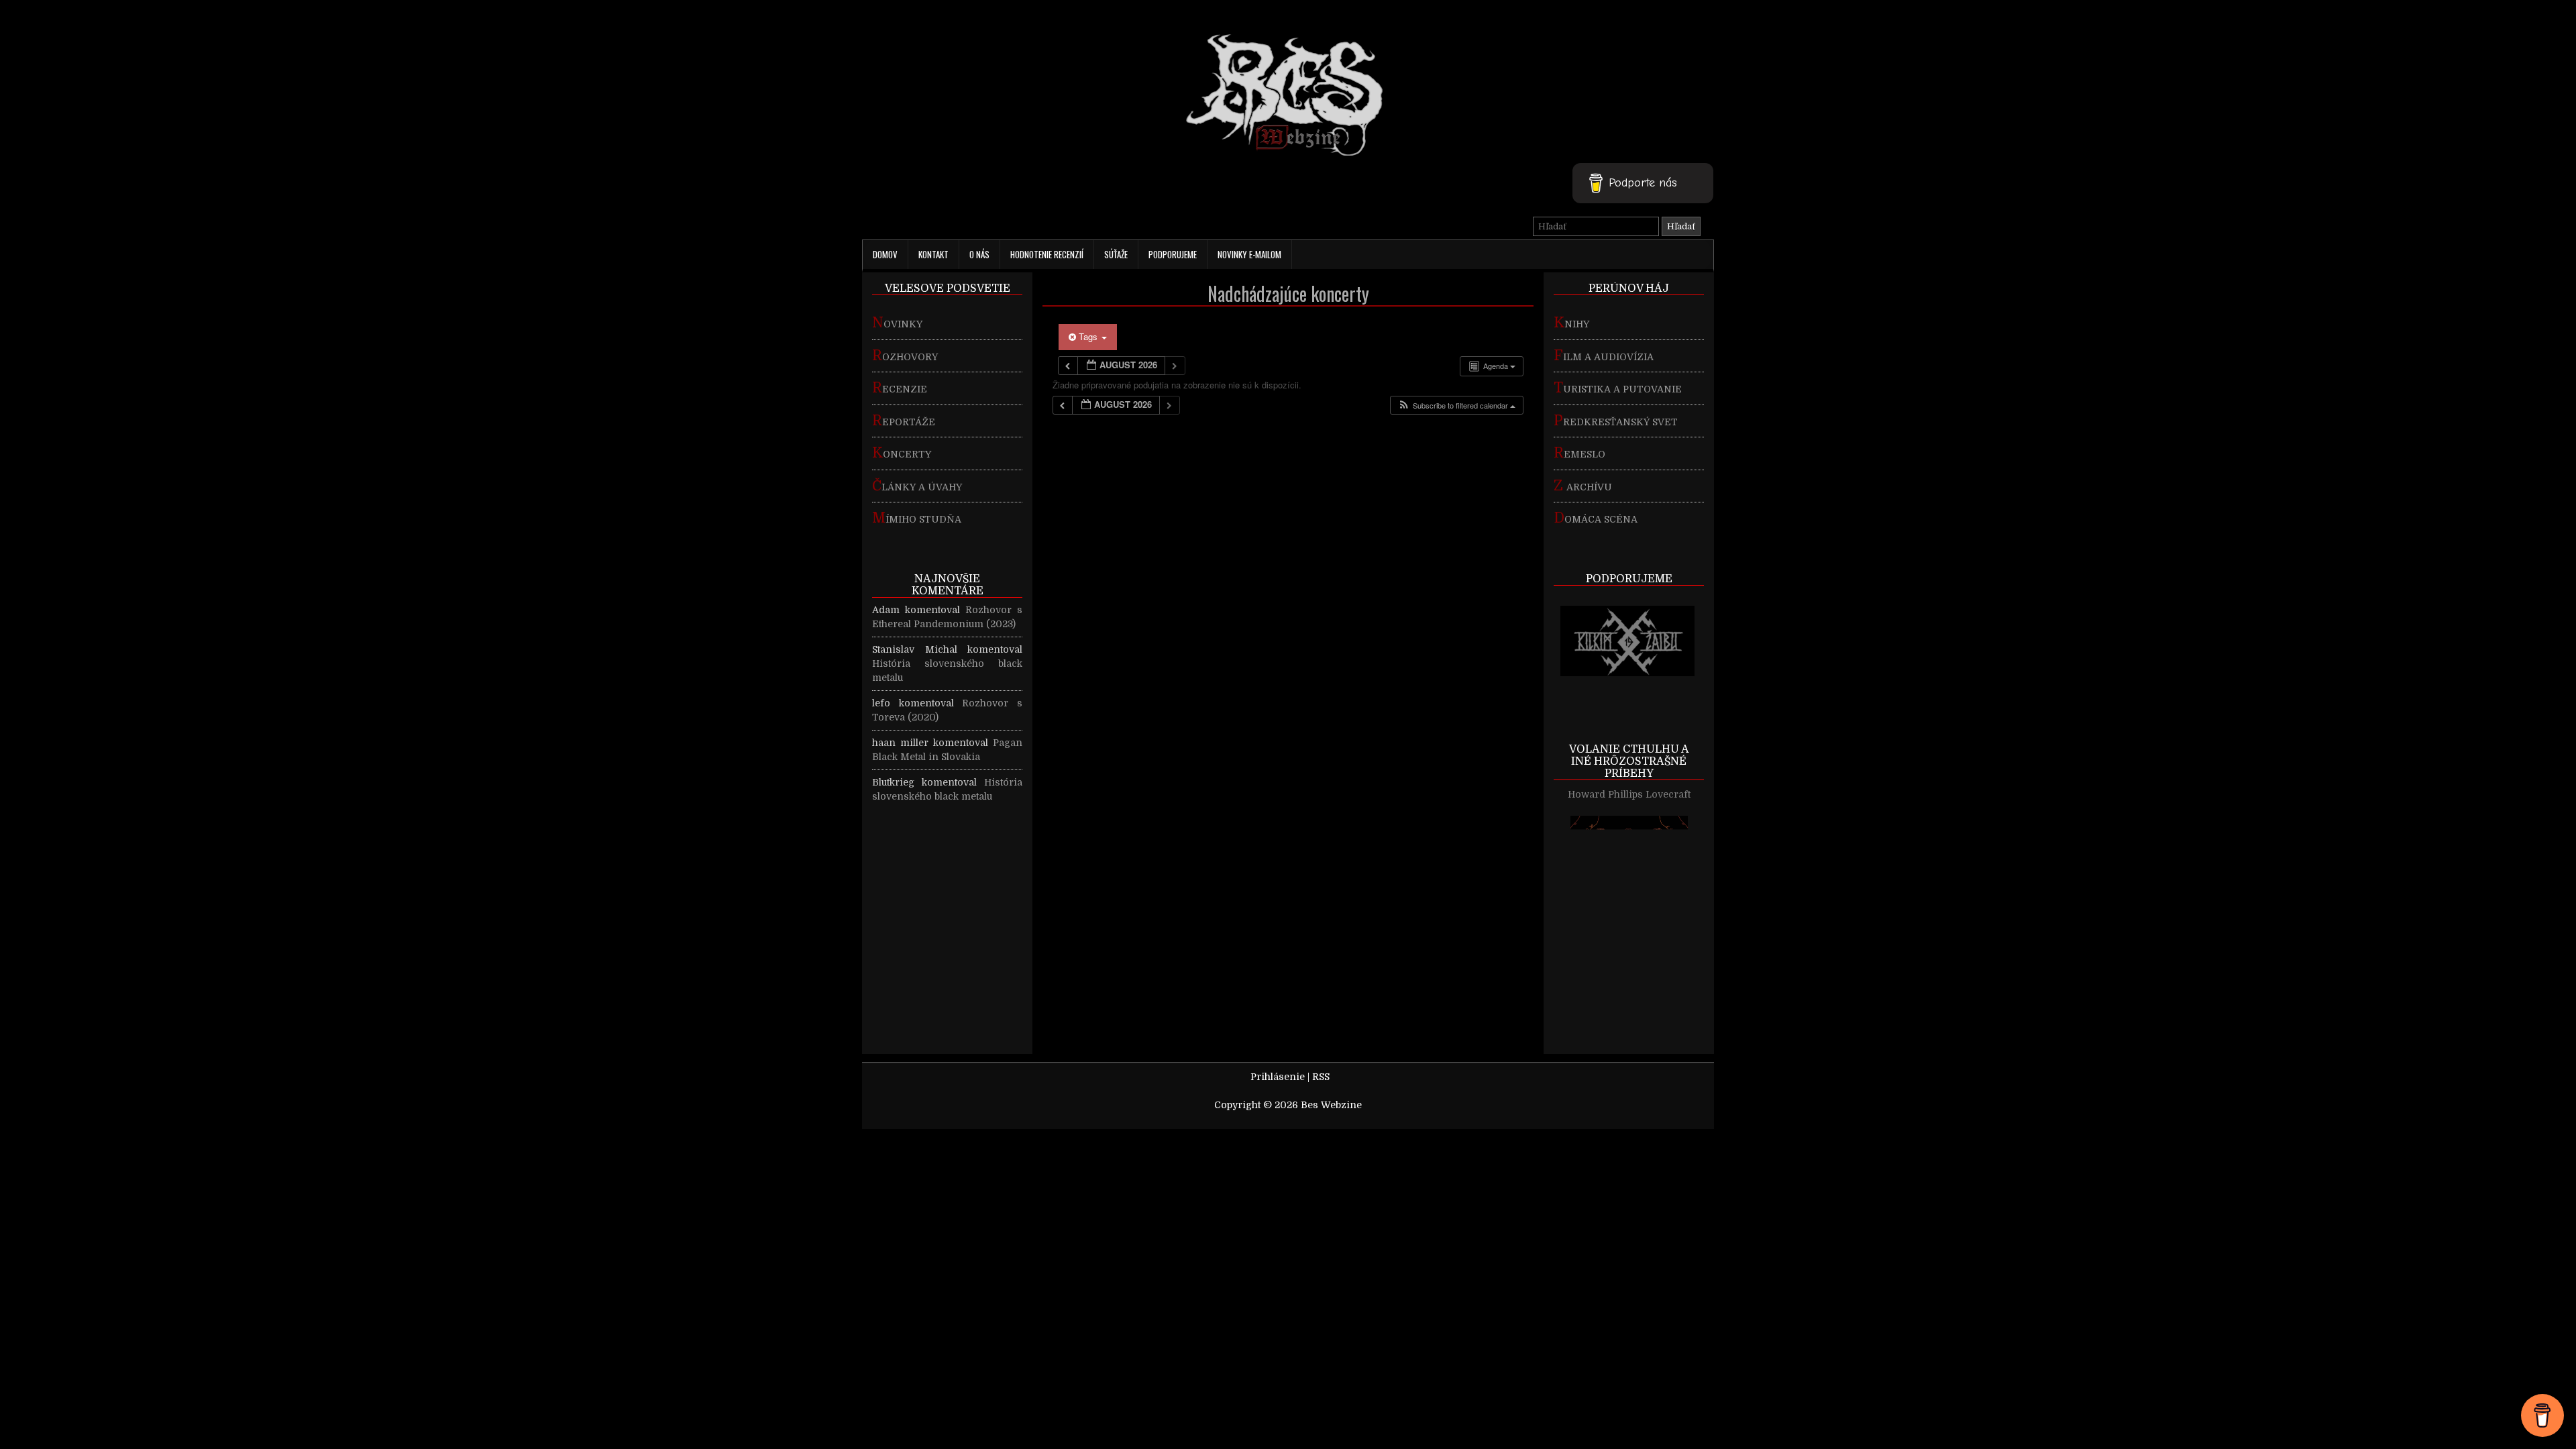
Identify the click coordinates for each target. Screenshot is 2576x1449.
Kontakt (933, 254)
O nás (979, 254)
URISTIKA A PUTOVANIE (1618, 389)
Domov (885, 254)
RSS (1321, 1077)
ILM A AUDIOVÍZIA (1604, 357)
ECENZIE (900, 389)
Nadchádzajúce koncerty (1288, 293)
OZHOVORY (905, 357)
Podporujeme (1173, 254)
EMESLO (1579, 454)
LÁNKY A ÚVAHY (917, 487)
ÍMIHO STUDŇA (917, 519)
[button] (1456, 406)
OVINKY (897, 324)
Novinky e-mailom (1249, 254)
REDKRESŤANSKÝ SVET (1616, 422)
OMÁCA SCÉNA (1596, 519)
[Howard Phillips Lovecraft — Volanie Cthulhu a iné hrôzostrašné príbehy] (1629, 992)
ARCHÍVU (1583, 487)
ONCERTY (902, 454)
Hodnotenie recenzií (1047, 254)
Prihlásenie (1278, 1077)
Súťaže (1116, 254)
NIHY (1571, 324)
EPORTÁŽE (904, 422)
